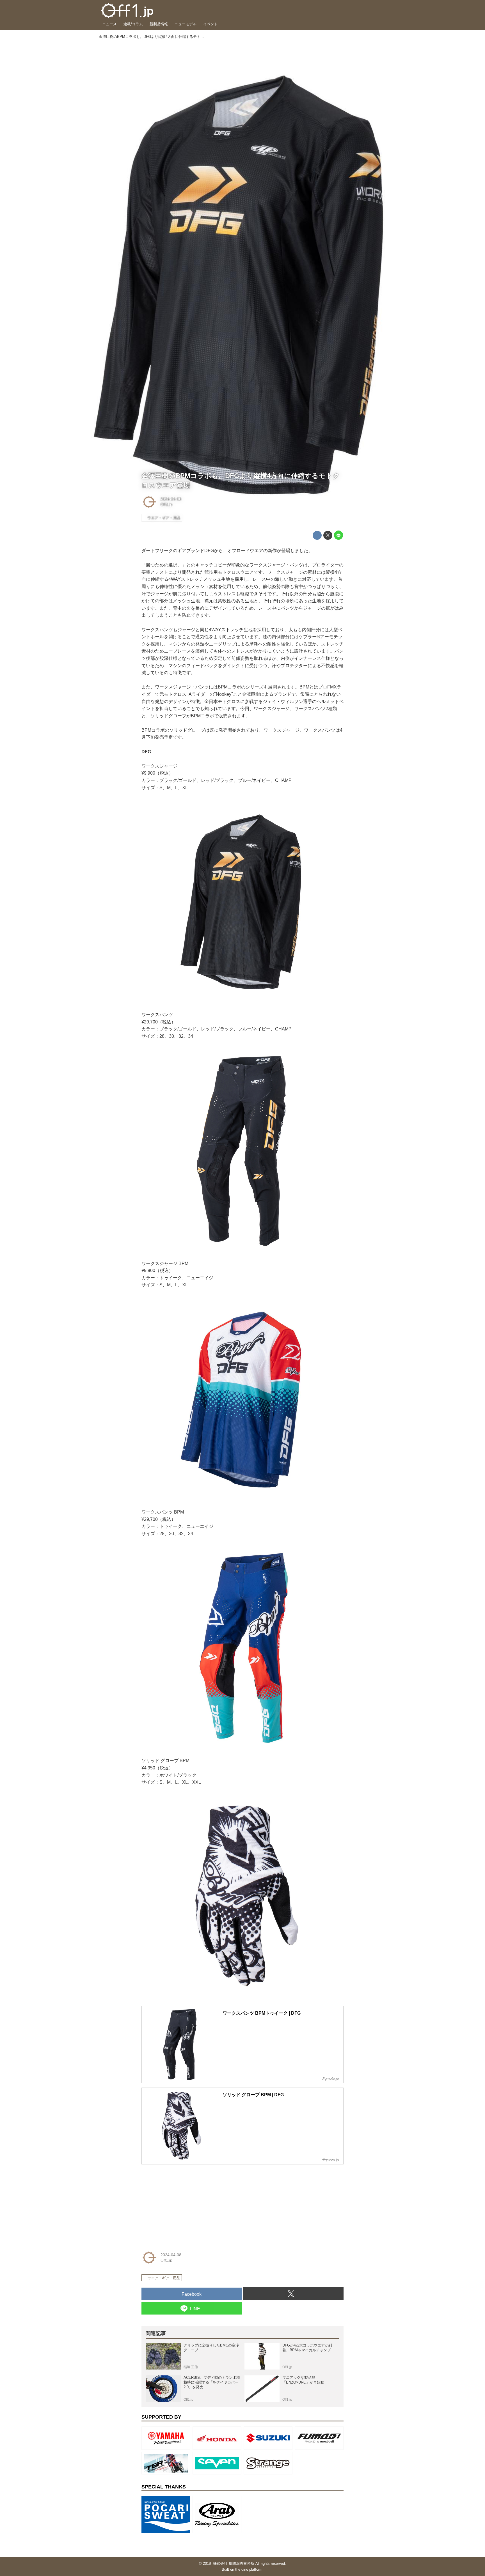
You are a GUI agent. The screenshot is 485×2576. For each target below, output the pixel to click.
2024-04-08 (171, 499)
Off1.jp (166, 504)
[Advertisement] (184, 2204)
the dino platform (249, 2569)
